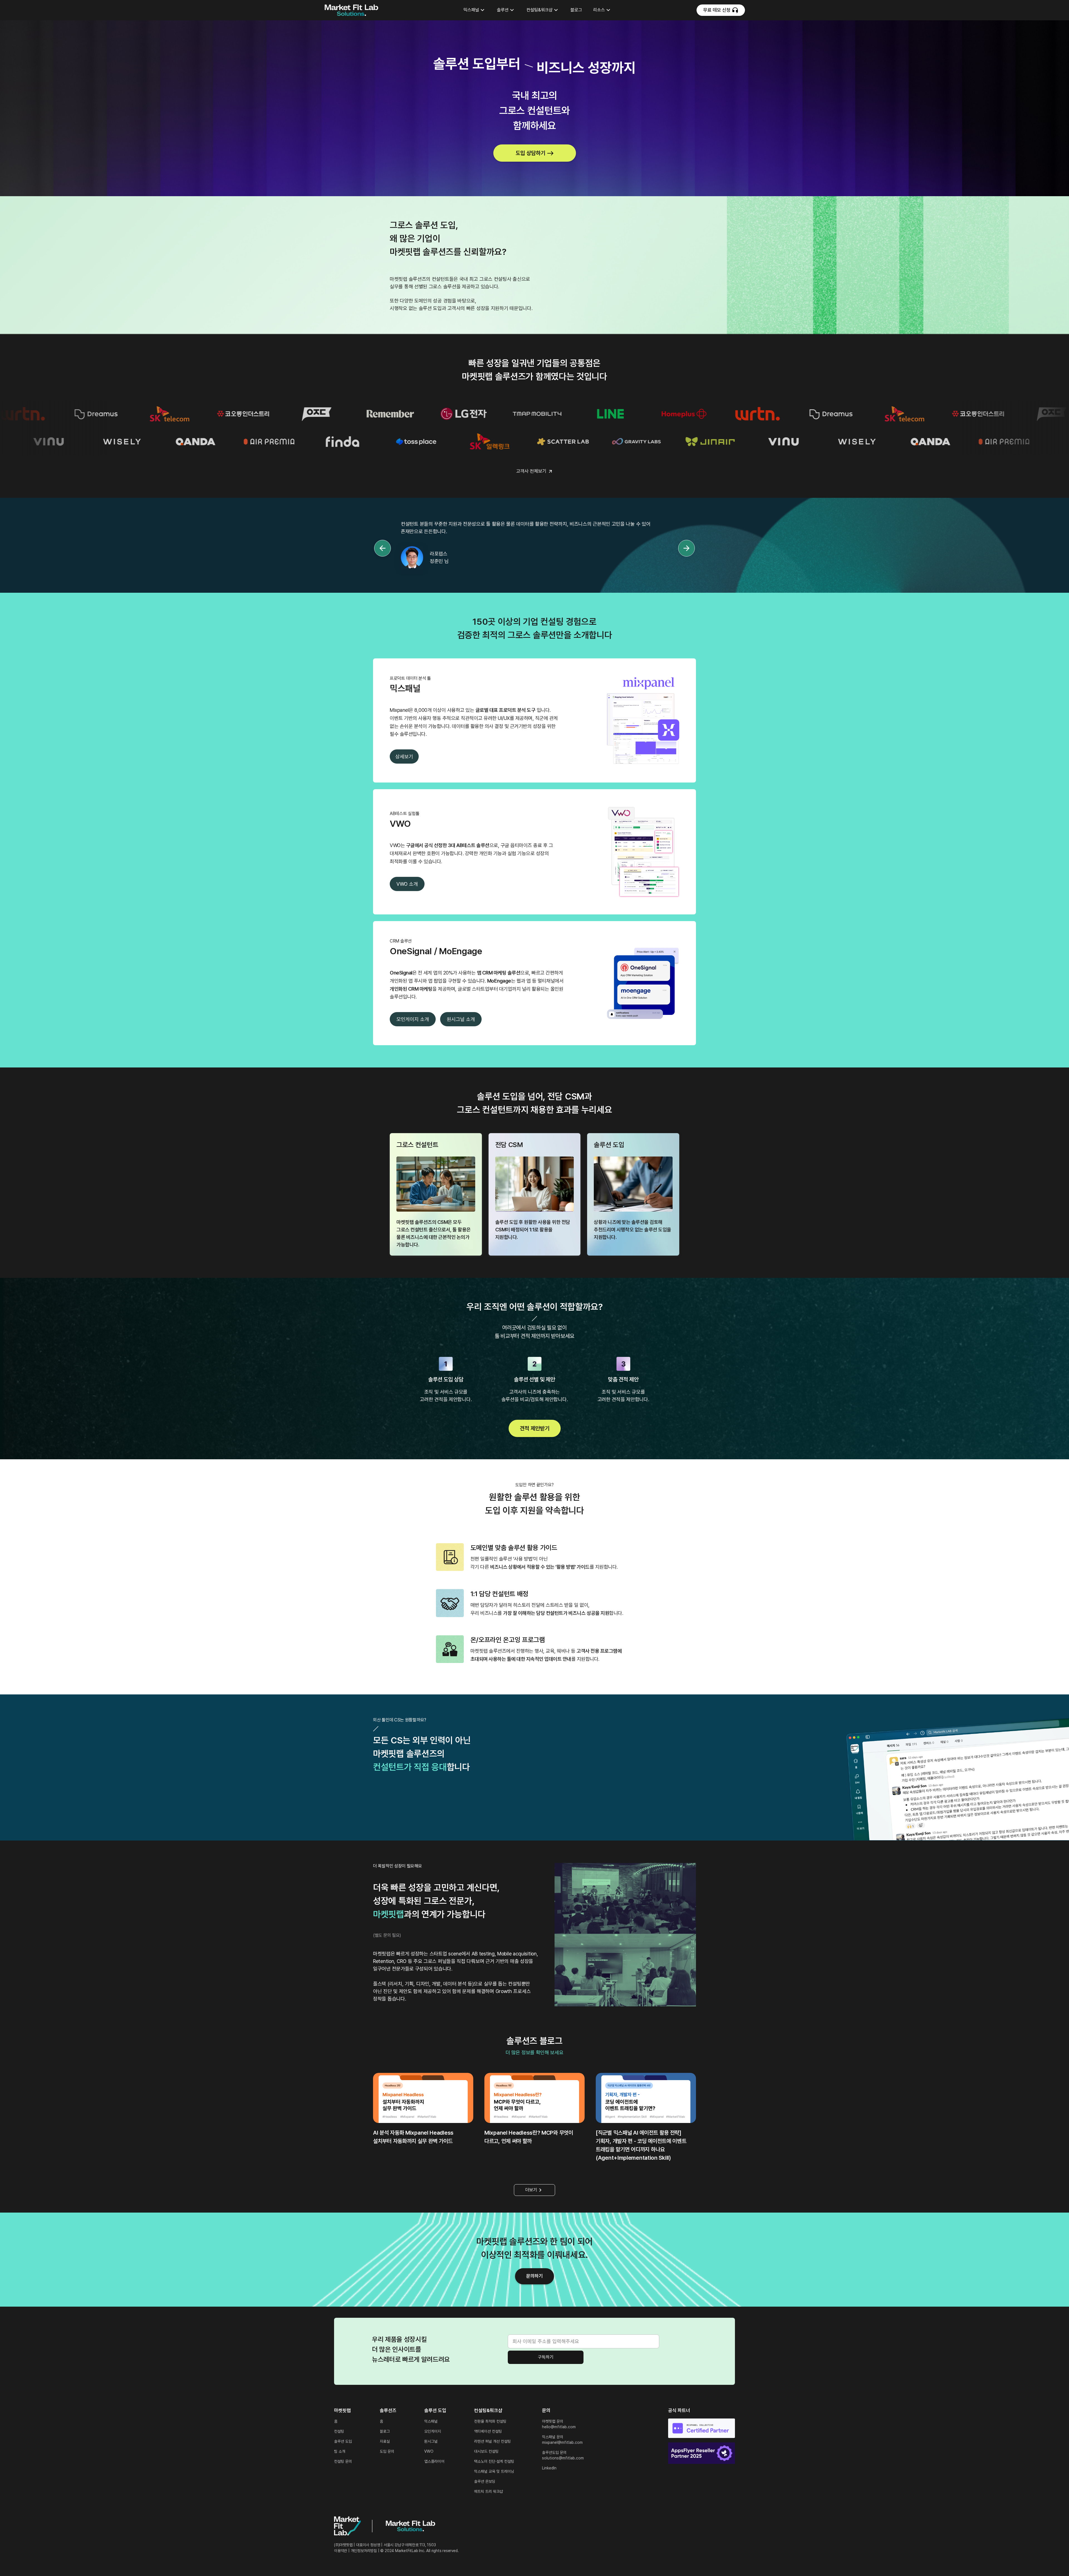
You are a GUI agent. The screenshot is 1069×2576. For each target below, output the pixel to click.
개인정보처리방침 (364, 2551)
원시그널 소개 (461, 1019)
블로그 (576, 10)
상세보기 (404, 756)
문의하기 (534, 2276)
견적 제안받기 (535, 1428)
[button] (475, 10)
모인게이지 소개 (413, 1019)
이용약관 (341, 2551)
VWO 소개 (407, 884)
